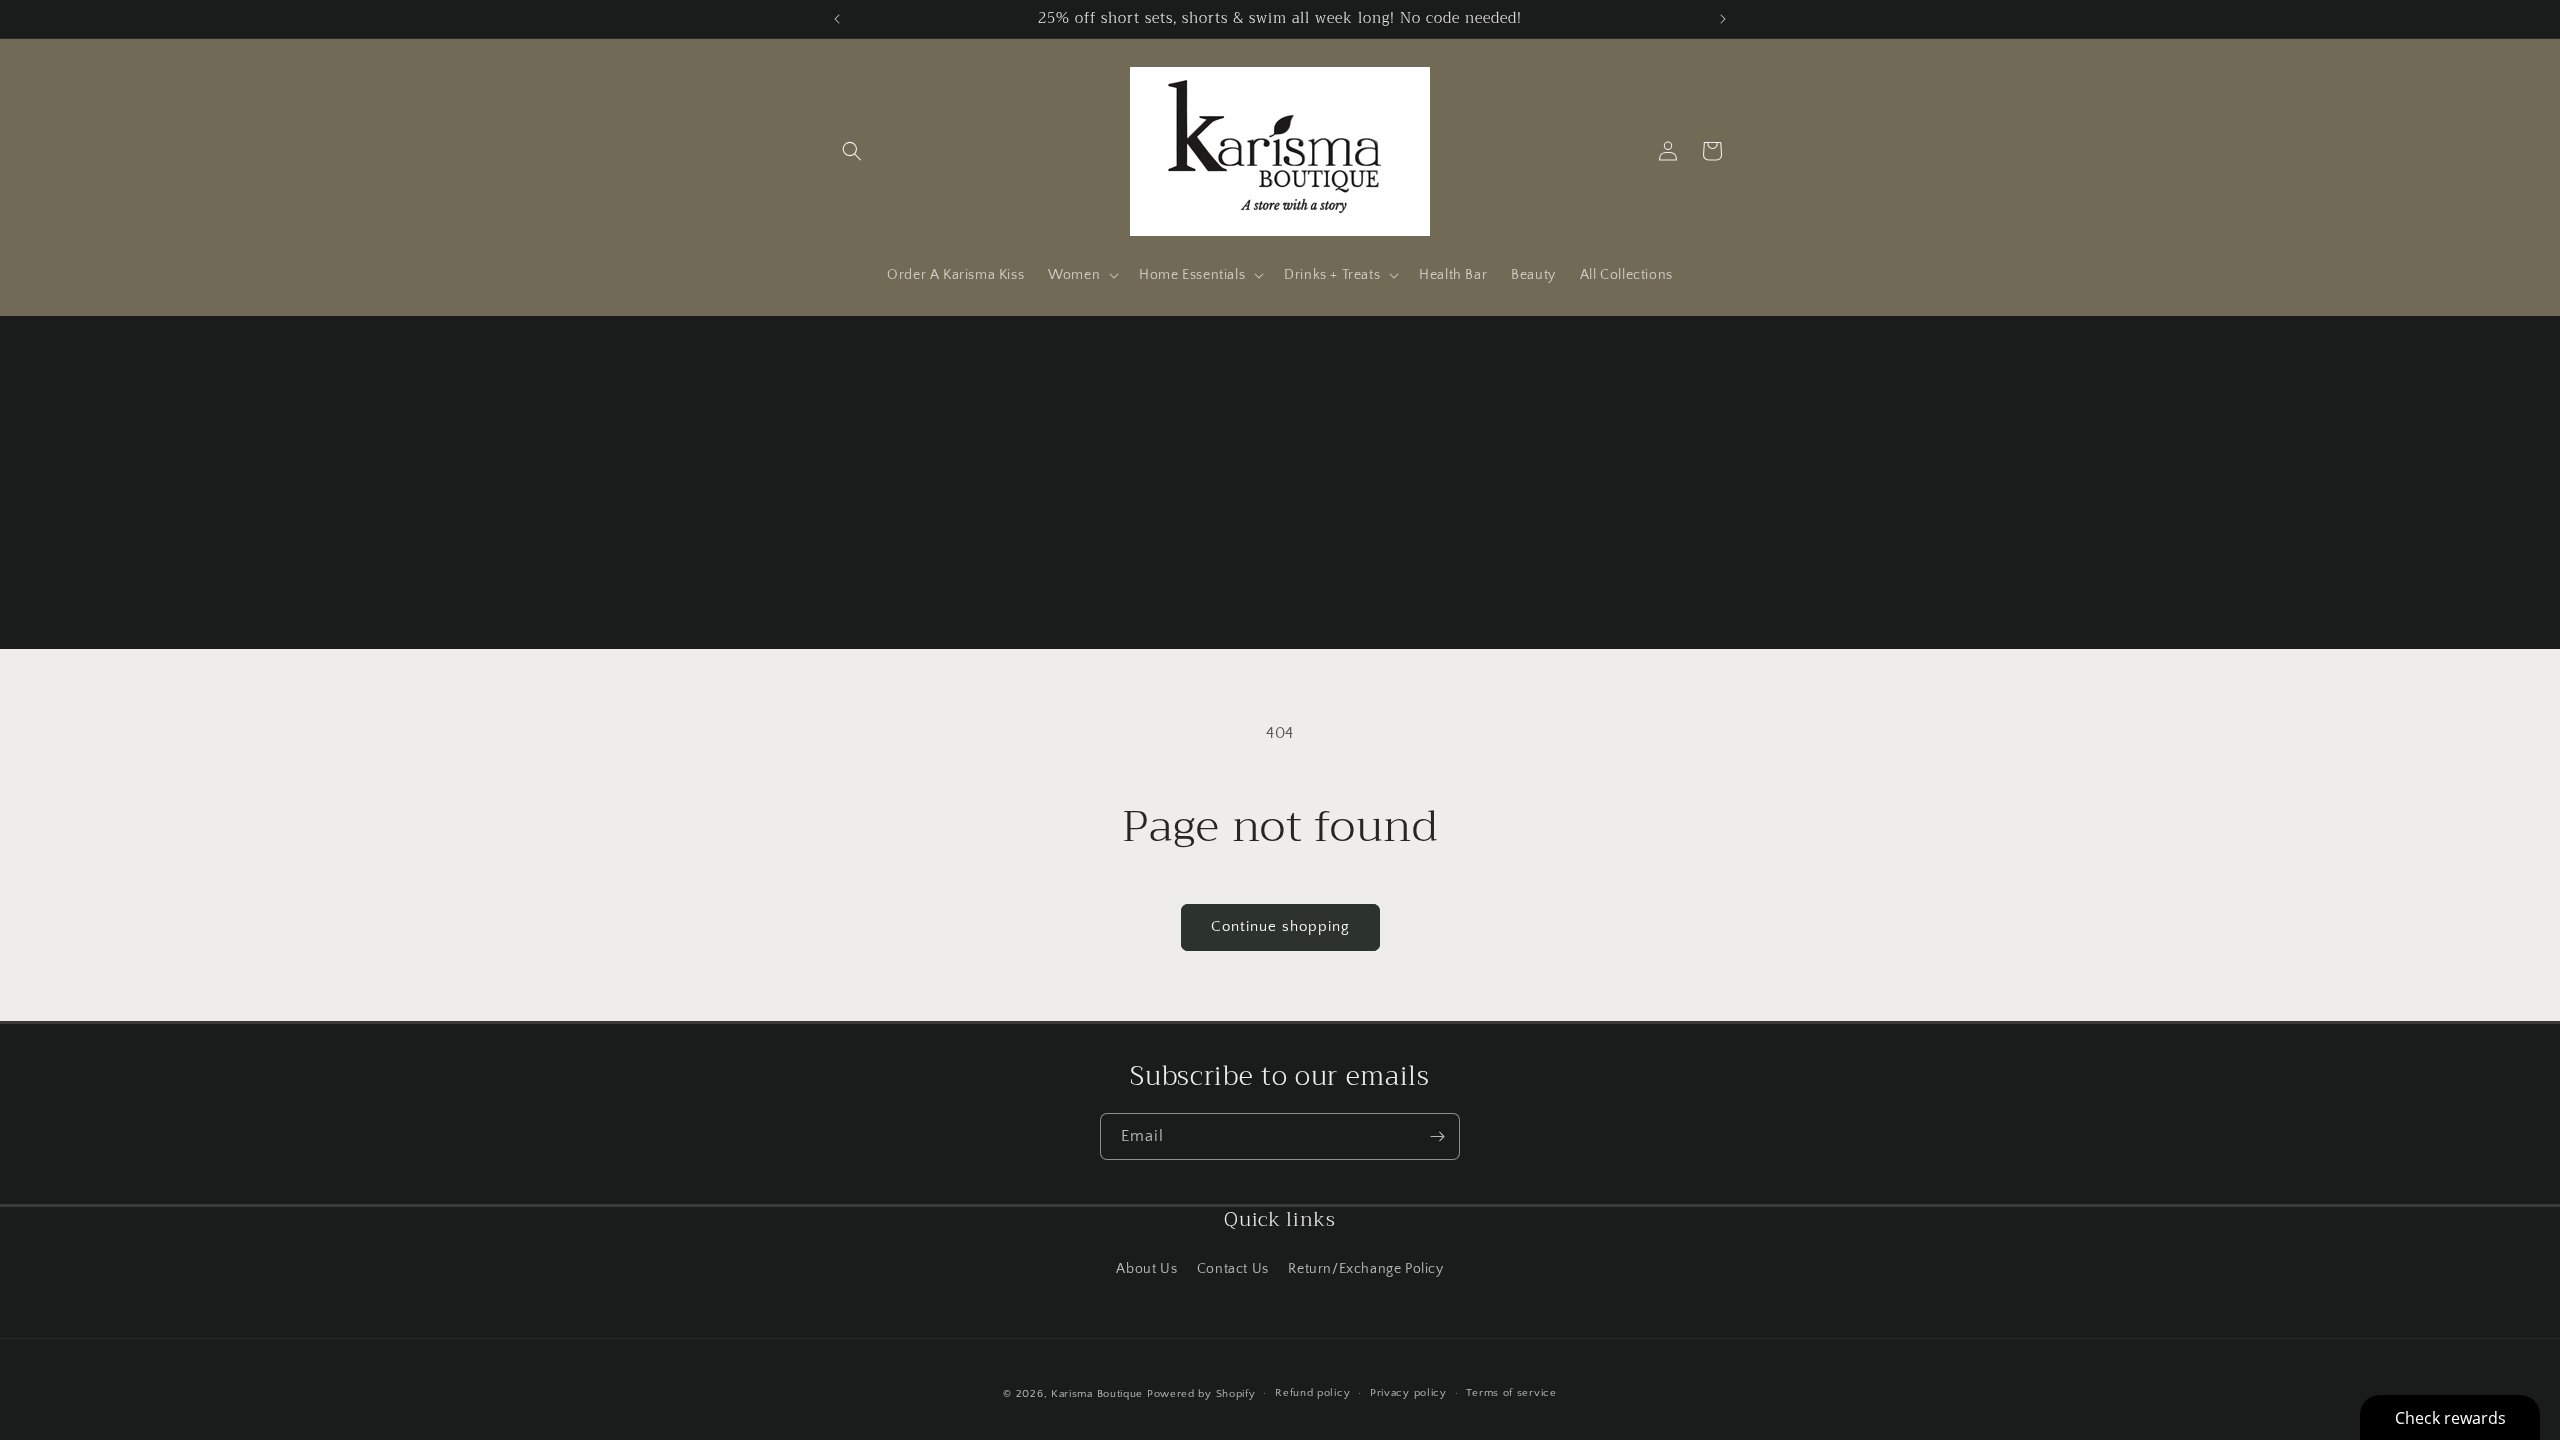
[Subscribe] (1437, 1136)
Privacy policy (1408, 1393)
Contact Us (1233, 1269)
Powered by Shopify (1201, 1394)
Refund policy (1312, 1393)
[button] (852, 151)
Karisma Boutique (1097, 1394)
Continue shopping (1280, 926)
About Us (1146, 1269)
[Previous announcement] (837, 19)
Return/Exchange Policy (1365, 1269)
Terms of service (1511, 1393)
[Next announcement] (1723, 19)
